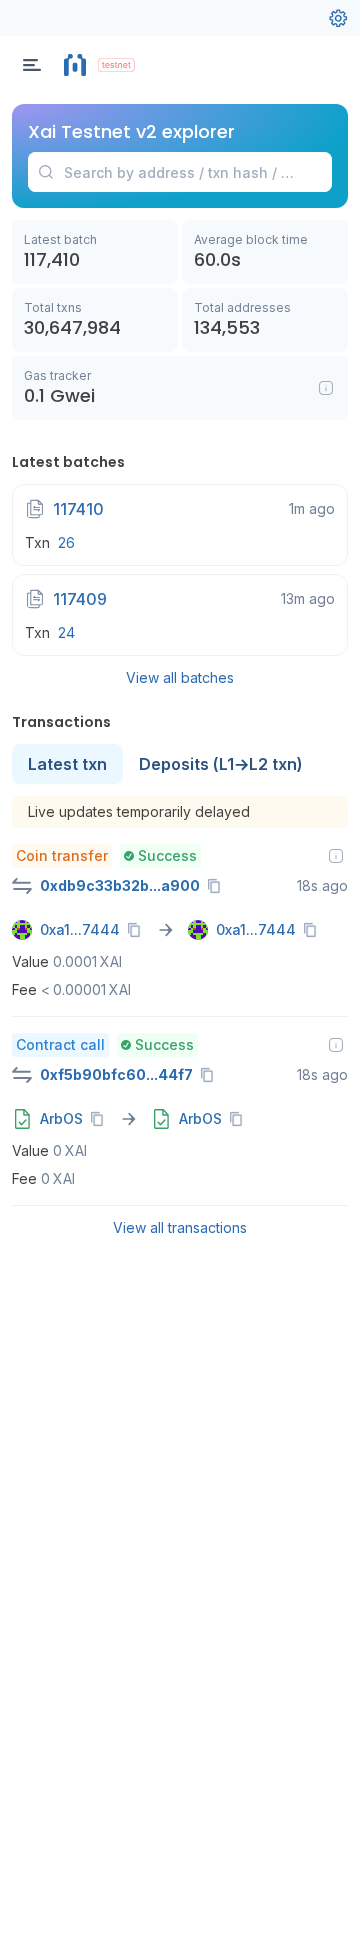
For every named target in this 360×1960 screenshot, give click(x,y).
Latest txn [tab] (67, 764)
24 (66, 632)
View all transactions (180, 1227)
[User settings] (338, 18)
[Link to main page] (75, 65)
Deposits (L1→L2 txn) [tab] (221, 764)
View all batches (180, 677)
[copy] (218, 886)
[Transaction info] (336, 856)
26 (66, 542)
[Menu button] (32, 65)
